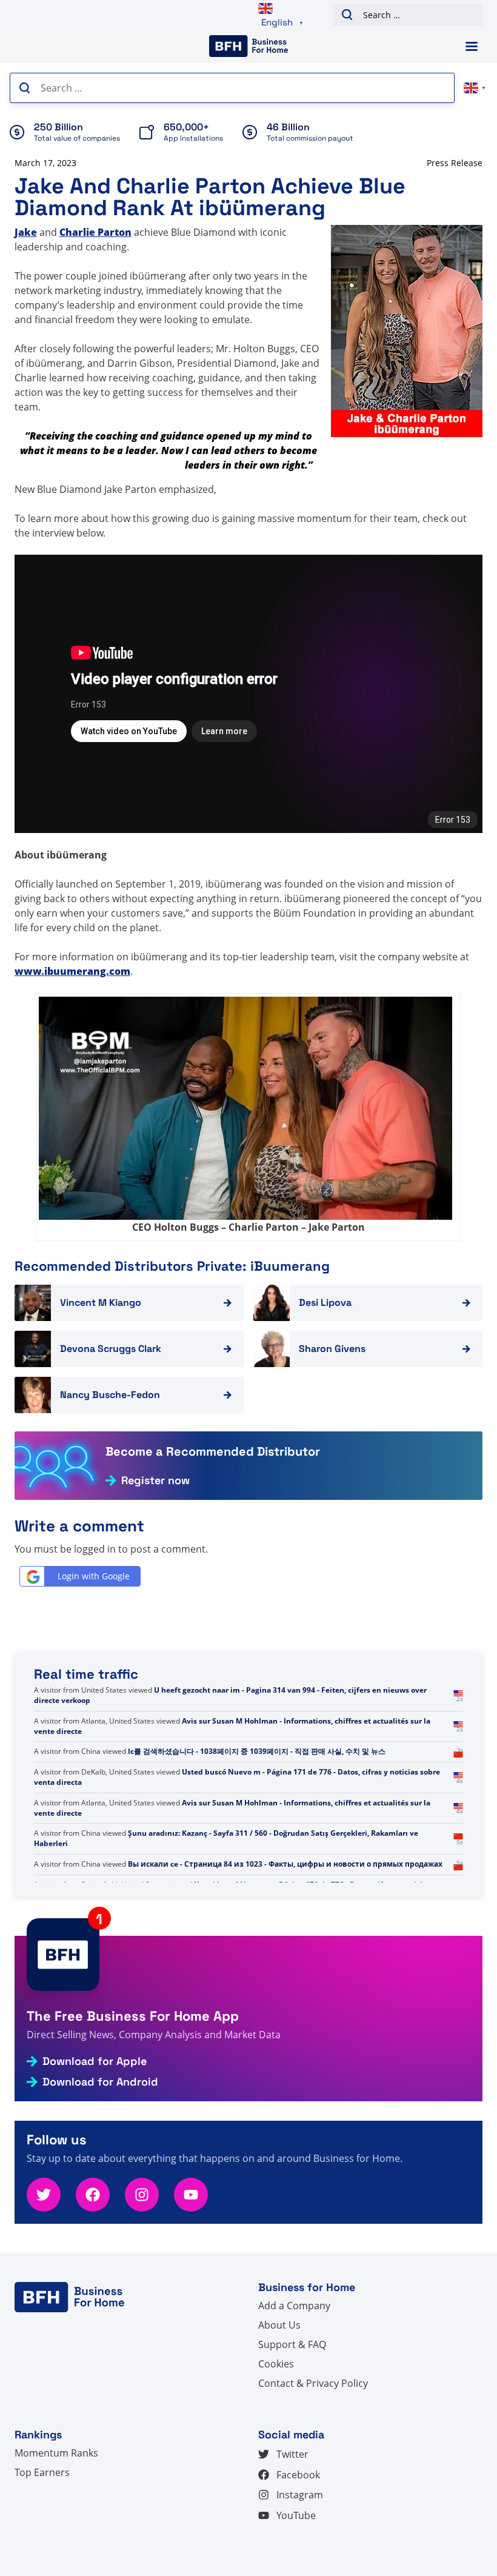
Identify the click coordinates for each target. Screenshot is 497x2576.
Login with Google (94, 1576)
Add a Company (294, 2306)
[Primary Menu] (472, 46)
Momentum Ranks (56, 2453)
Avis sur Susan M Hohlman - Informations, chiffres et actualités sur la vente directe (232, 1726)
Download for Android (100, 2082)
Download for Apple (95, 2061)
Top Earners (42, 2472)
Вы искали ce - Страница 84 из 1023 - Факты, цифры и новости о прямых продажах (285, 1864)
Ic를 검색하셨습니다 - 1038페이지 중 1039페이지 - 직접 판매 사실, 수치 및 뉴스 (257, 1751)
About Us (279, 2325)
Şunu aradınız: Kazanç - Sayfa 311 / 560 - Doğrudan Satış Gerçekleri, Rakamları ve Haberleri (226, 1838)
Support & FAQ (292, 2344)
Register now (155, 1480)
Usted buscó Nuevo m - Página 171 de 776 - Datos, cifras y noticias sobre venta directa (237, 1777)
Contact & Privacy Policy (313, 2383)
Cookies (276, 2364)
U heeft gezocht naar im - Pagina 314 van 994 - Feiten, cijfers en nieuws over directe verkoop (230, 1695)
